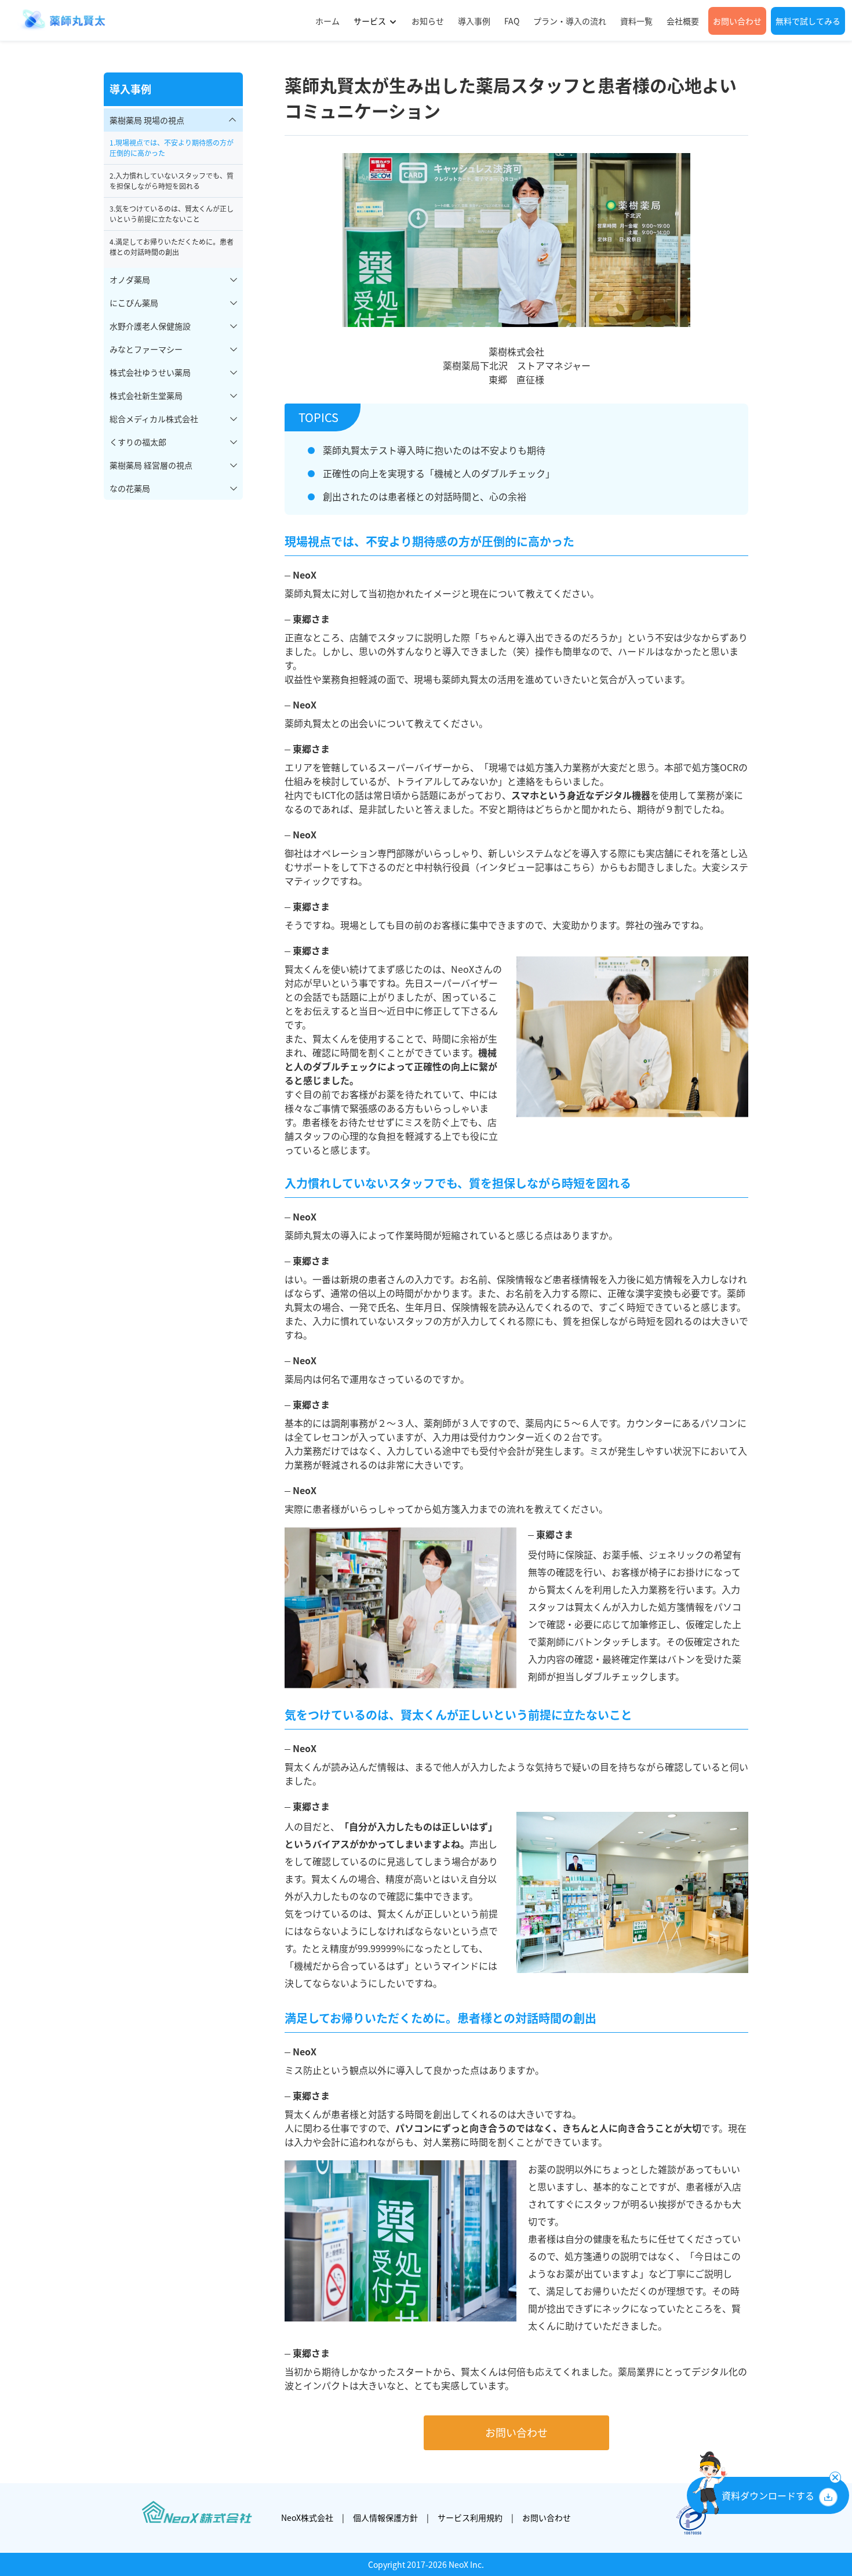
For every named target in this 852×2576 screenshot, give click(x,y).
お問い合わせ (516, 2433)
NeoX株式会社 (307, 2517)
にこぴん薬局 (134, 303)
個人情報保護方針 (385, 2517)
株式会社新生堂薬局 (146, 395)
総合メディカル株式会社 (154, 419)
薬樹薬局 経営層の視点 (151, 465)
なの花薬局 (130, 488)
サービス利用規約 (470, 2517)
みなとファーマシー (146, 349)
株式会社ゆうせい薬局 (150, 372)
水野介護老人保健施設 (150, 326)
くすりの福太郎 (138, 442)
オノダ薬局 (130, 279)
